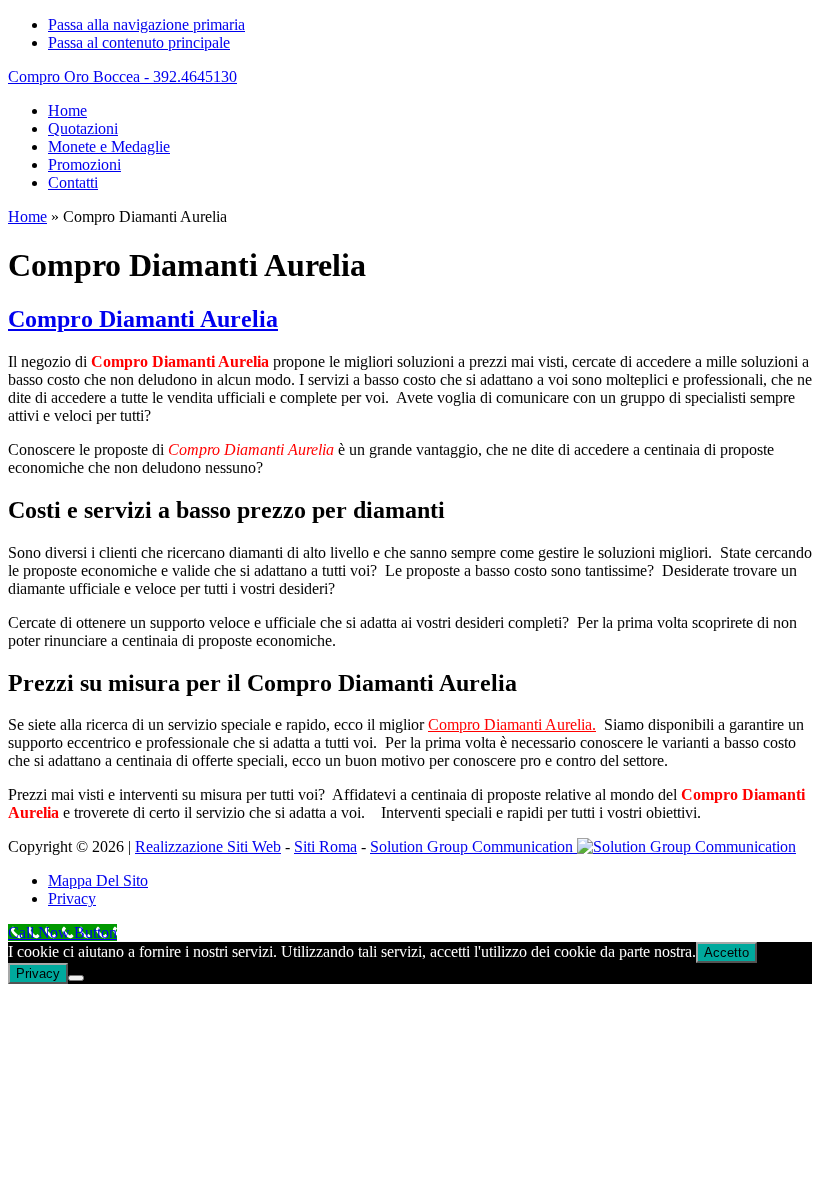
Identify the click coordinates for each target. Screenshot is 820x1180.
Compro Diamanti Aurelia (143, 319)
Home (27, 216)
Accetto (726, 952)
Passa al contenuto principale (139, 42)
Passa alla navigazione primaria (146, 24)
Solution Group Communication (473, 846)
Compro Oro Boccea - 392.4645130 (122, 76)
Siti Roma (325, 846)
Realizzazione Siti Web (208, 846)
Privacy (38, 973)
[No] (76, 978)
